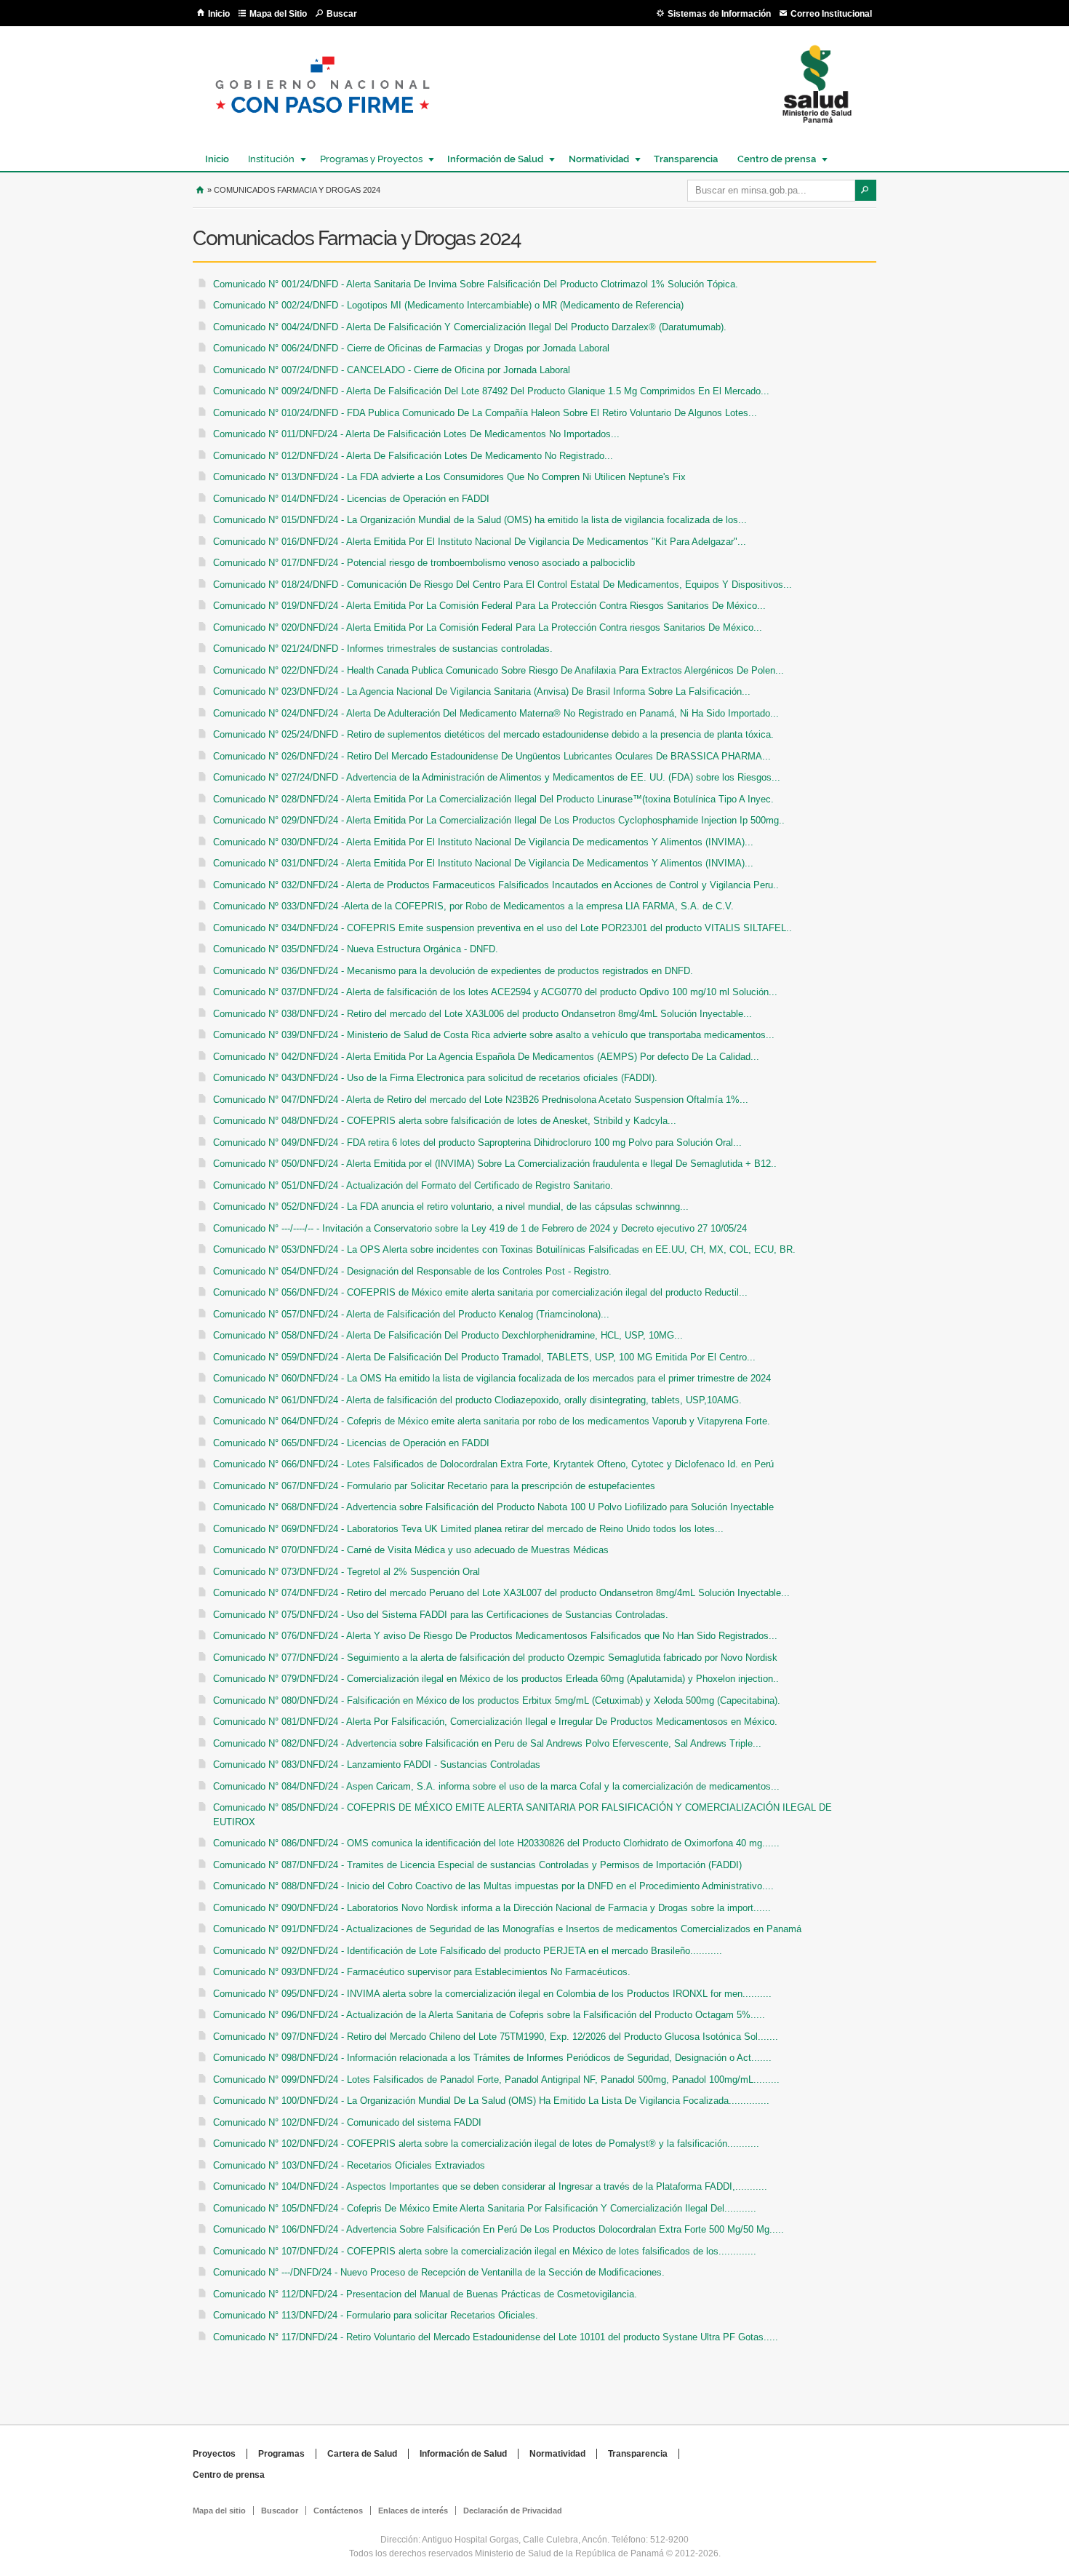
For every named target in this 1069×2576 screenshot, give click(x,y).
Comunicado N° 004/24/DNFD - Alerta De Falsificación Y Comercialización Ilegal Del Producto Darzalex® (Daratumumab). (470, 327)
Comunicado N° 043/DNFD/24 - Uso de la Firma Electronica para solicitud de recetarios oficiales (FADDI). (435, 1078)
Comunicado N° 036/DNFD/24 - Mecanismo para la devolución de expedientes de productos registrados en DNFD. (453, 971)
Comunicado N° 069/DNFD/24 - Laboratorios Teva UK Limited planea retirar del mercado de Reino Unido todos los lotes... (468, 1529)
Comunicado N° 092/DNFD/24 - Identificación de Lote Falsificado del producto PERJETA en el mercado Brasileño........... (468, 1951)
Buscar (342, 14)
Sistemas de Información (719, 14)
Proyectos (214, 2454)
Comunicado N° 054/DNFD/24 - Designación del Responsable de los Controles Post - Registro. (412, 1271)
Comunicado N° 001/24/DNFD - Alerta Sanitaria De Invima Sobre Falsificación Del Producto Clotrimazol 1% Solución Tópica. (476, 284)
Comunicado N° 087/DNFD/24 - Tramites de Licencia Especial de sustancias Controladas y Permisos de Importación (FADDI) (477, 1865)
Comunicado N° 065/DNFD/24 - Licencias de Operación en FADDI (351, 1443)
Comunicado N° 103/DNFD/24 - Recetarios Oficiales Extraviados (349, 2165)
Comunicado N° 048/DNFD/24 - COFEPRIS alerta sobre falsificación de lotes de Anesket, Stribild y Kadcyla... (445, 1121)
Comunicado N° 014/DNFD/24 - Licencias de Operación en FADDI (351, 499)
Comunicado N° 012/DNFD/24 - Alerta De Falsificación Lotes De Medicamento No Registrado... (413, 456)
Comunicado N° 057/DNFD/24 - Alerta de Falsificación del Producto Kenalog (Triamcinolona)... (411, 1314)
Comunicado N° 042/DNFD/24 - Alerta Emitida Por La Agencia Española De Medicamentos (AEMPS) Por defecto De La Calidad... (486, 1057)
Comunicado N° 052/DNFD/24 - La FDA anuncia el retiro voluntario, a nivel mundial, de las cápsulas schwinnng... (451, 1207)
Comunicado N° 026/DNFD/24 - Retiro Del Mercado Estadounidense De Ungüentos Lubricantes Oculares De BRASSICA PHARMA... (492, 756)
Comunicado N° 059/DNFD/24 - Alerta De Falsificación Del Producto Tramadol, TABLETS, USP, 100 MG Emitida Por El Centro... (484, 1357)
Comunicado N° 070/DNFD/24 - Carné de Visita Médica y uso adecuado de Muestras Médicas (411, 1550)
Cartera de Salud (362, 2454)
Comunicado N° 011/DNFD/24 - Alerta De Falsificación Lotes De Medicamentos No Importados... (416, 434)
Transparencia (686, 159)
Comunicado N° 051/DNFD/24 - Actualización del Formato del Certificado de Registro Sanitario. (413, 1185)
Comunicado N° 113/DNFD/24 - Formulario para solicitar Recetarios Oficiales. (376, 2315)
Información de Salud (492, 159)
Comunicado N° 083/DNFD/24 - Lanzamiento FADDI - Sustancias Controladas (377, 1764)
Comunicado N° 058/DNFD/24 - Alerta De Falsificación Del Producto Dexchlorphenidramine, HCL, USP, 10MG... (448, 1335)
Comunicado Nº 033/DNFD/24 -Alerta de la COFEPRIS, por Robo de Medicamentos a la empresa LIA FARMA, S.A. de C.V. (473, 906)
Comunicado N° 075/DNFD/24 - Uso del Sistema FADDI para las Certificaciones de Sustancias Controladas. (441, 1615)
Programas (281, 2454)
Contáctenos (338, 2511)
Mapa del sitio (219, 2511)
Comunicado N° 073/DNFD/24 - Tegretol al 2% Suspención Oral (347, 1572)
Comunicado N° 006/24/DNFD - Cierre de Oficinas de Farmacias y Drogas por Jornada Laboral (411, 348)
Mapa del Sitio (278, 14)
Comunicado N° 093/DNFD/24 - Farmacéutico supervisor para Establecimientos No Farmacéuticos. (422, 1972)
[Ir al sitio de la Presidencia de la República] (323, 125)
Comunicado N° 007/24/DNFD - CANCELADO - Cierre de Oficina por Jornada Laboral (392, 370)
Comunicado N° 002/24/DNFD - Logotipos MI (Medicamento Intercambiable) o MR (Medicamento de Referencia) (448, 305)
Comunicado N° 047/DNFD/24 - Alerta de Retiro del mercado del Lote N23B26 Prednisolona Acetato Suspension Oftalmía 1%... (481, 1100)
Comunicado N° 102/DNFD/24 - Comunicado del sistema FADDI (347, 2122)
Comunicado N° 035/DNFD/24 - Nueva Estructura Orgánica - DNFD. (356, 949)
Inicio (219, 14)
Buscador (280, 2511)
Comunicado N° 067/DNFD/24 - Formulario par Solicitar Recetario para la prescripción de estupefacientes (434, 1486)
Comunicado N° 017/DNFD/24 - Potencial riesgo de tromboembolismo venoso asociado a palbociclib (424, 563)
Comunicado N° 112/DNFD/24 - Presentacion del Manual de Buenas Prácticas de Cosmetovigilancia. (425, 2294)
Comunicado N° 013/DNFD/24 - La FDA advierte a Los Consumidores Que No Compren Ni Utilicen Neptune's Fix (449, 477)
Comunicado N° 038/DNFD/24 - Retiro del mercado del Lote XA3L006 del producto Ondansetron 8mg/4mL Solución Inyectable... (483, 1014)
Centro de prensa (773, 159)
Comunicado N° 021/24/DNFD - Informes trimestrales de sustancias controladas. (383, 649)
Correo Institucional (831, 14)
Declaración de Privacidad (513, 2511)
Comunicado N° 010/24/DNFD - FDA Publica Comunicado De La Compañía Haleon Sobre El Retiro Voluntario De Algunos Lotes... (485, 413)
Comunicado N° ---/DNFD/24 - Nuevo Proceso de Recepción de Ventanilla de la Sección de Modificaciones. (439, 2272)
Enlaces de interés (413, 2511)
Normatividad (595, 159)
